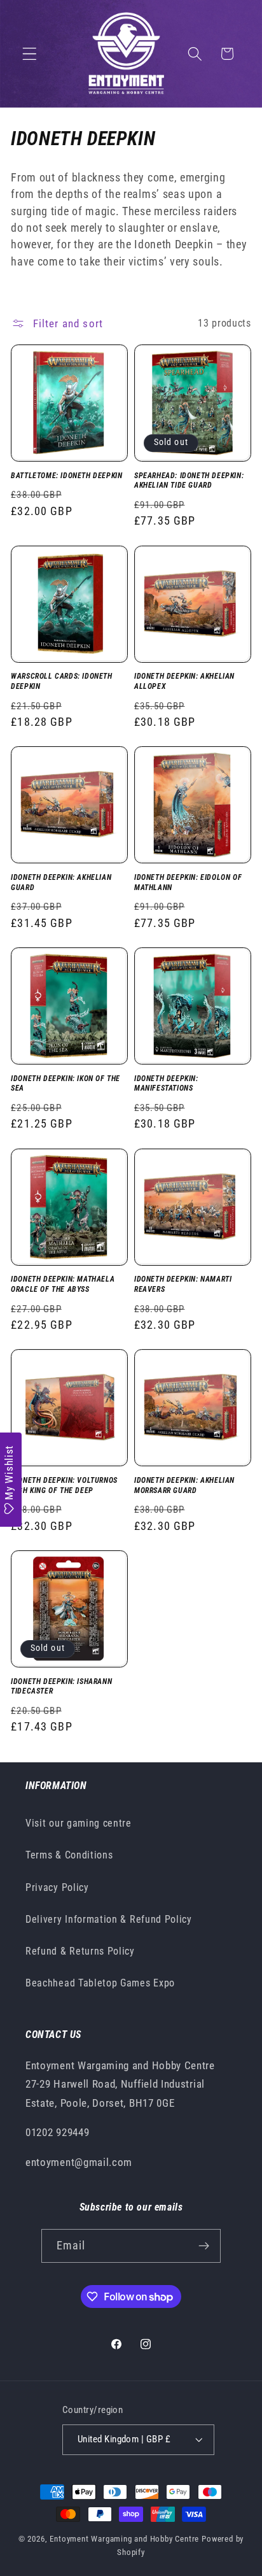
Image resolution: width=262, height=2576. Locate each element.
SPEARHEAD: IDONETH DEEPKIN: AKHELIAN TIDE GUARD (189, 481)
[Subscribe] (204, 2246)
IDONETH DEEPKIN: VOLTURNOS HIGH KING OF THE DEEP (64, 1485)
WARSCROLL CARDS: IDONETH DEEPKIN (61, 681)
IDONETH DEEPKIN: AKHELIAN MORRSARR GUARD (184, 1485)
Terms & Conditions (69, 1855)
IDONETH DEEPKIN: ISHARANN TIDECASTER (61, 1687)
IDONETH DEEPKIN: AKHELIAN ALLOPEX (184, 681)
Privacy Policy (57, 1887)
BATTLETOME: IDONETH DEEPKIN (66, 476)
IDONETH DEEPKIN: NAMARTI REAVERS (183, 1284)
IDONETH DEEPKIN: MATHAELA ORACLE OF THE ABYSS (63, 1284)
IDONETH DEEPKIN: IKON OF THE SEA (65, 1084)
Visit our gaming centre (79, 1823)
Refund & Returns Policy (80, 1951)
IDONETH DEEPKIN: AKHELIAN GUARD (61, 882)
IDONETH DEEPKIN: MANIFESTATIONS (166, 1084)
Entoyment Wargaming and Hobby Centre (124, 2539)
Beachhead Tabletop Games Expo (100, 1983)
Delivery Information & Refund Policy (109, 1919)
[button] (30, 54)
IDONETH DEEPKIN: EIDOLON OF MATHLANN (188, 882)
